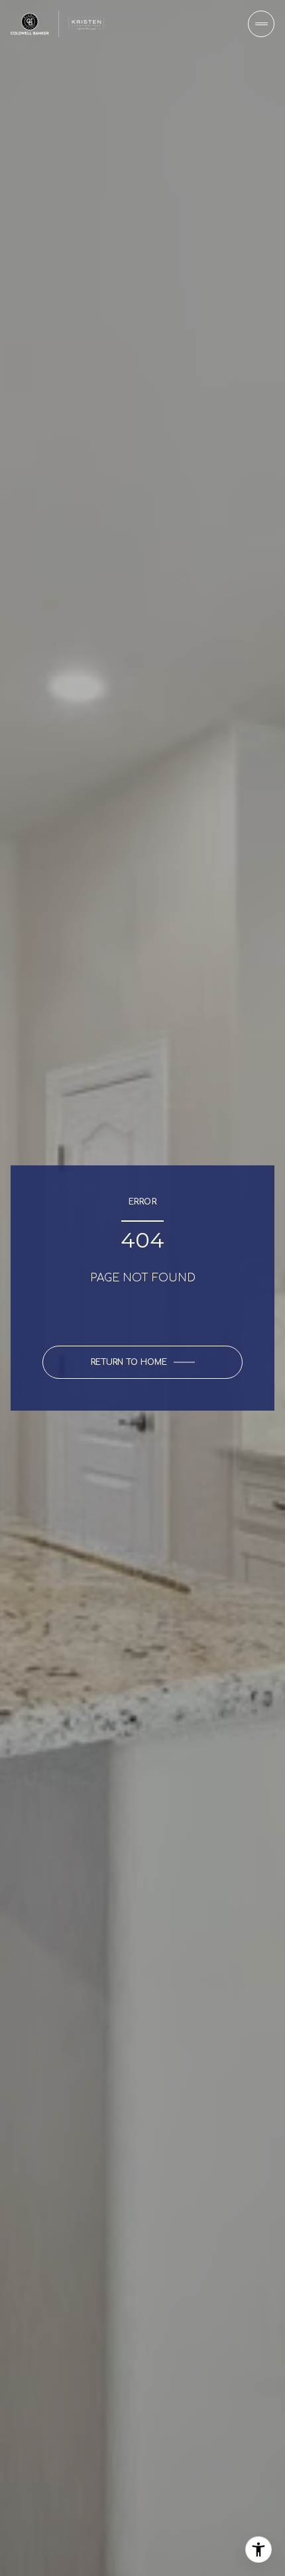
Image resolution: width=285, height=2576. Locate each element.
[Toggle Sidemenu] (261, 24)
